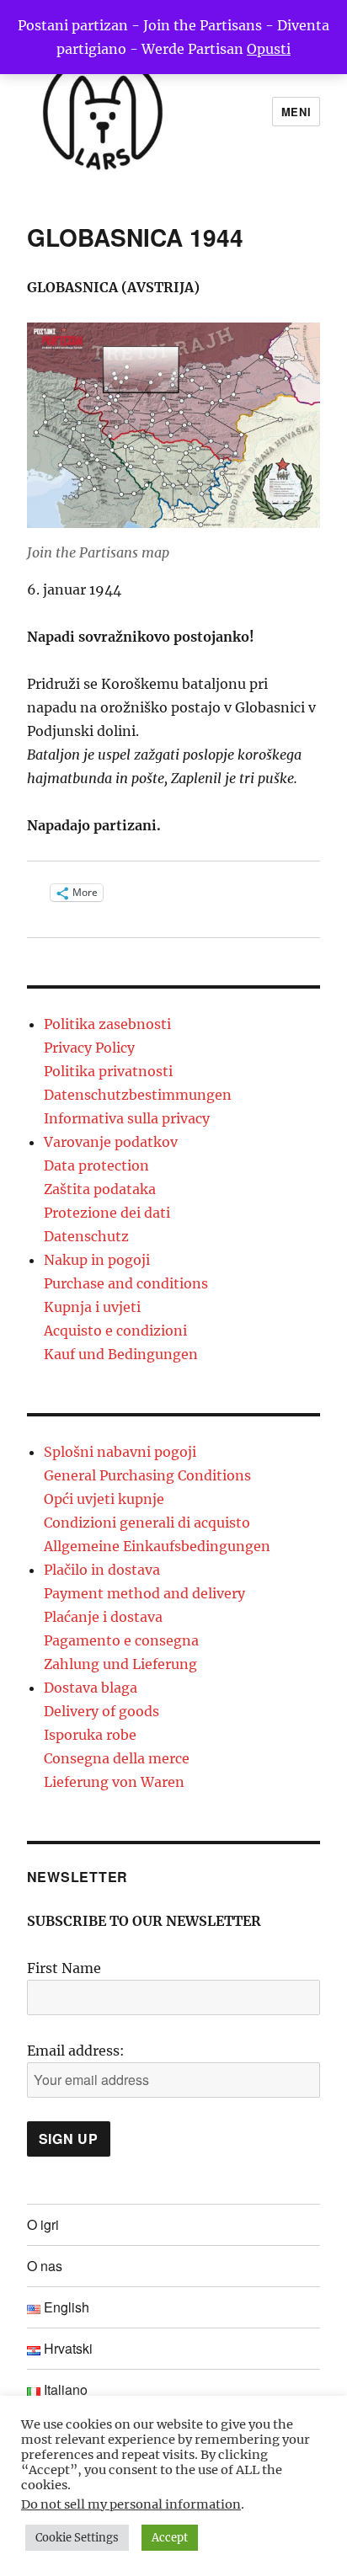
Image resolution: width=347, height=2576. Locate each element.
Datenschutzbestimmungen (138, 1095)
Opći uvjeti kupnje (104, 1499)
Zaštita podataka (100, 1189)
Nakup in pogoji (97, 1260)
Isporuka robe (90, 1735)
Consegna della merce (117, 1758)
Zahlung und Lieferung (120, 1664)
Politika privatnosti (108, 1071)
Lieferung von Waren (114, 1782)
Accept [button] (170, 2538)
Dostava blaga (91, 1688)
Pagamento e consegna (121, 1640)
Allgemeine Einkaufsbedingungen (157, 1546)
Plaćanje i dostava (103, 1617)
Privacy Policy (89, 1048)
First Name (64, 1968)
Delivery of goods (101, 1711)
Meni (296, 112)
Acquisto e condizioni (115, 1331)
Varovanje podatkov (111, 1142)
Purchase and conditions (126, 1283)
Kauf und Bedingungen (121, 1354)
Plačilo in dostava (102, 1570)
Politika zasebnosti (107, 1024)
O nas (45, 2266)
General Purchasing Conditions (147, 1475)
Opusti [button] (269, 49)
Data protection (96, 1165)
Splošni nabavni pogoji (120, 1452)
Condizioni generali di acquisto (147, 1523)
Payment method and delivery (144, 1593)
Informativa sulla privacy (127, 1118)
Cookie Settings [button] (77, 2538)
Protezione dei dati (107, 1213)
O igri (43, 2224)
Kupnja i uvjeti (92, 1307)
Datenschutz (86, 1236)
